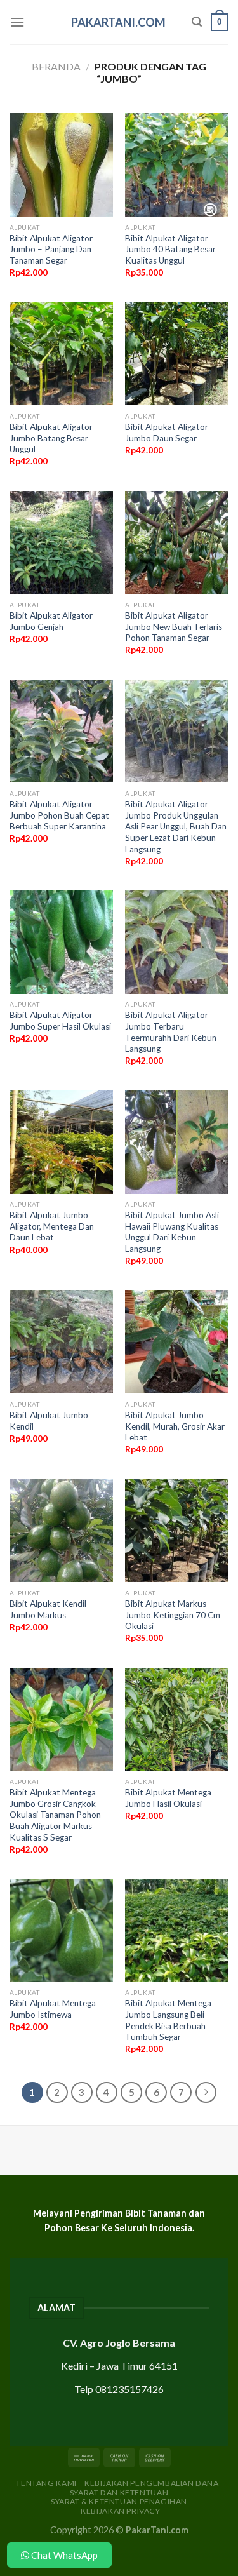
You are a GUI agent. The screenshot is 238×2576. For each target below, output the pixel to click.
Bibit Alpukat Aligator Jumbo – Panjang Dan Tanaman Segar (51, 249)
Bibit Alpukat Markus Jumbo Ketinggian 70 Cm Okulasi (173, 1615)
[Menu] (17, 22)
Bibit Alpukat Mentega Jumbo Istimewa (53, 2009)
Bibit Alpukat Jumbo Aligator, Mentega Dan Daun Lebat (52, 1226)
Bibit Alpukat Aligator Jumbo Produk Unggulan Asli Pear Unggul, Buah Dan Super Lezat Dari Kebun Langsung (176, 827)
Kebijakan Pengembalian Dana (152, 2483)
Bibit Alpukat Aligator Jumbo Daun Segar (167, 433)
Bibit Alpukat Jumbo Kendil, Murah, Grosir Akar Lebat (175, 1426)
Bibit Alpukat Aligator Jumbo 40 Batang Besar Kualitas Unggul (170, 249)
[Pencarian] (197, 22)
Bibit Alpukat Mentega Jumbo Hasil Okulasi (168, 1798)
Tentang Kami (46, 2483)
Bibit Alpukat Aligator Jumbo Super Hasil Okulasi (60, 1021)
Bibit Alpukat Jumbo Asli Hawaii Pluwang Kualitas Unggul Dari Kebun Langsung (172, 1232)
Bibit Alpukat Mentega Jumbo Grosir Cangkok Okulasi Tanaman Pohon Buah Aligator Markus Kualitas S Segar (55, 1815)
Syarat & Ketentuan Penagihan (119, 2501)
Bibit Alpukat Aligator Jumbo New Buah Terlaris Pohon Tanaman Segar (174, 627)
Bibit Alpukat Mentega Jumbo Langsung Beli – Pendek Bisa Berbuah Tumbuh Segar (168, 2020)
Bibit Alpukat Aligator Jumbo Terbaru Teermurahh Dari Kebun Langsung (171, 1032)
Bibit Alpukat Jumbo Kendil (49, 1421)
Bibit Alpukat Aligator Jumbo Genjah (51, 621)
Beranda (56, 66)
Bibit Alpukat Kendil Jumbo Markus (48, 1609)
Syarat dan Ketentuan (119, 2492)
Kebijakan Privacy (120, 2511)
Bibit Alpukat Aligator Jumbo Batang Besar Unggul (51, 438)
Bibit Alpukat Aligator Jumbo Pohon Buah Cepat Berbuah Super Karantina (59, 815)
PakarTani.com (118, 22)
